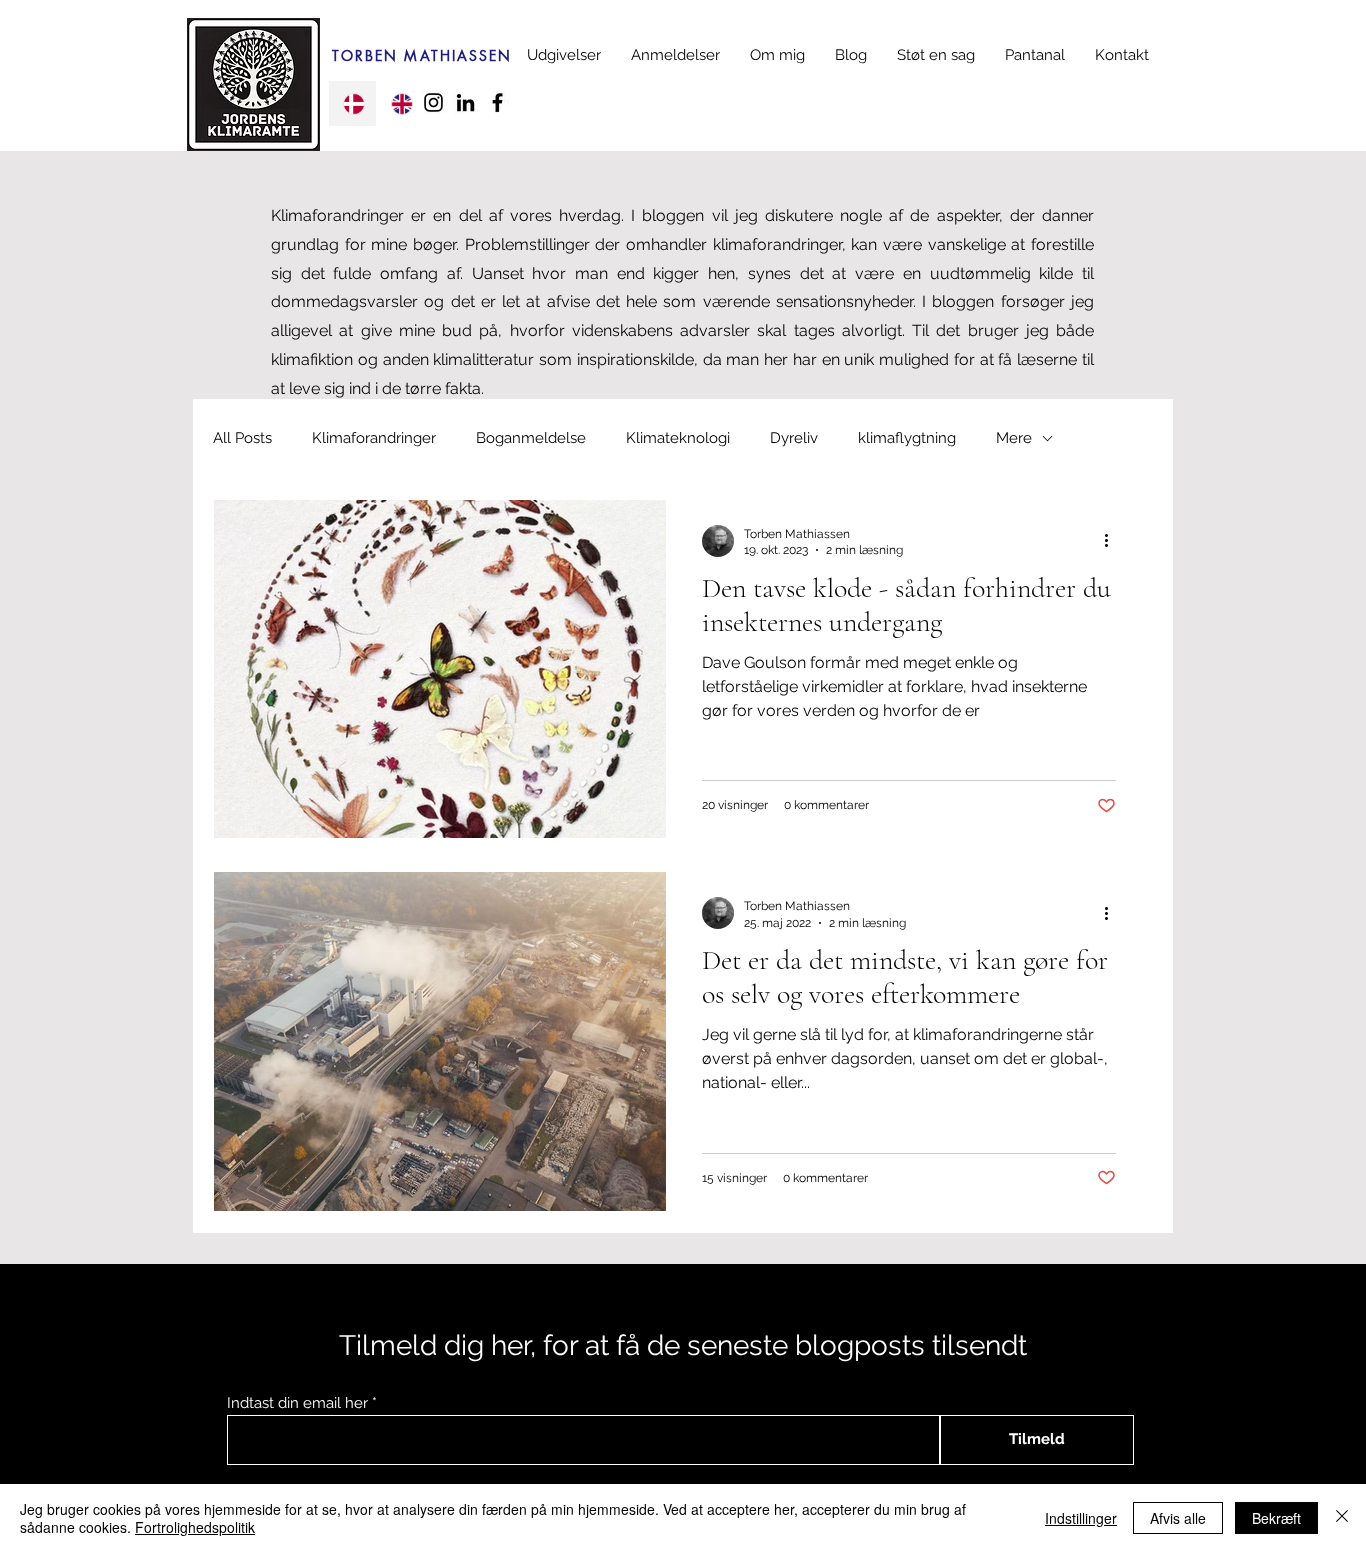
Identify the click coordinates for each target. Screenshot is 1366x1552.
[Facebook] (497, 102)
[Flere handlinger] (1113, 541)
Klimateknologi (678, 438)
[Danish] (352, 103)
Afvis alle (1178, 1518)
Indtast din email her (297, 1403)
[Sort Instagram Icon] (433, 102)
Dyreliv (794, 438)
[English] (400, 103)
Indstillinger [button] (1081, 1518)
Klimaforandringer (374, 438)
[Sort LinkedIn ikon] (465, 102)
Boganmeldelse (531, 438)
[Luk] (1342, 1518)
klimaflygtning (907, 438)
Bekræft (1276, 1518)
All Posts (242, 438)
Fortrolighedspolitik (195, 1527)
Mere (1014, 438)
